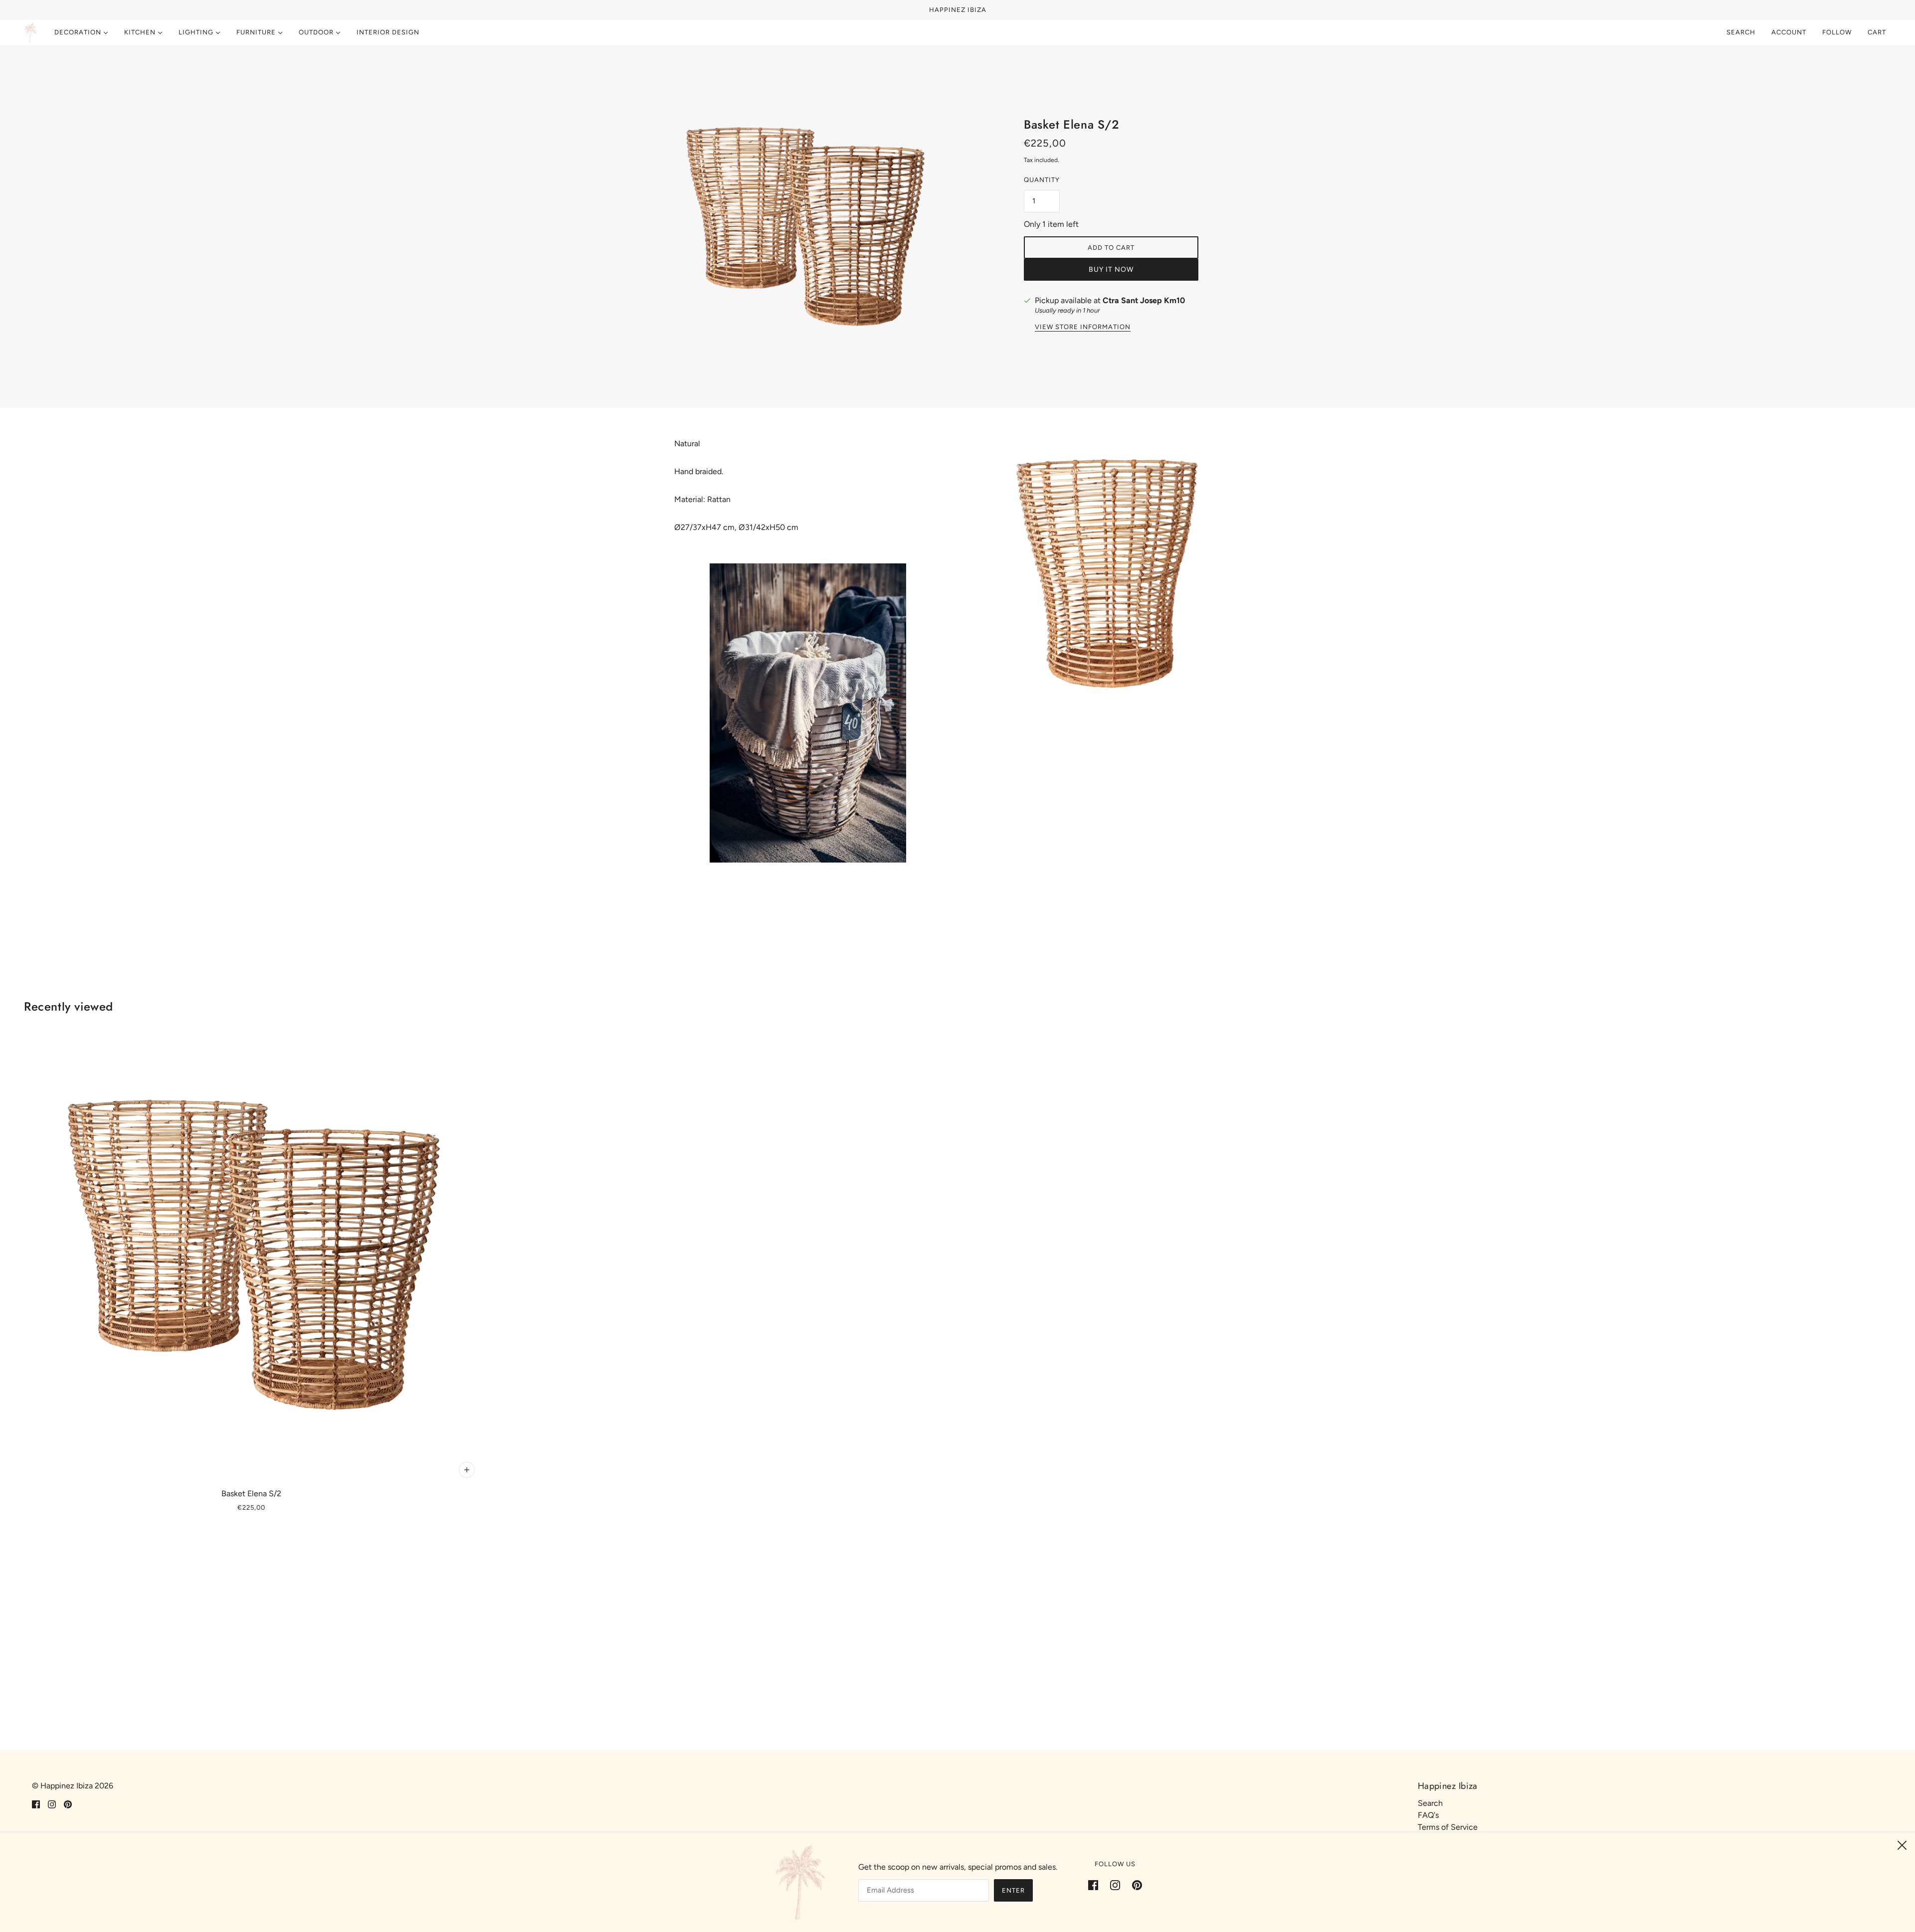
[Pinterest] (1134, 1885)
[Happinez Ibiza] (30, 32)
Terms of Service (1448, 1827)
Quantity (1042, 180)
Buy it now (1111, 269)
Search (1741, 32)
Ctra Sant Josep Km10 (1144, 300)
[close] (1902, 1845)
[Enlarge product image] (804, 226)
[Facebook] (1096, 1885)
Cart (1878, 32)
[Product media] (808, 713)
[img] (36, 1804)
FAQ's (1428, 1815)
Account (1789, 32)
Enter (1013, 1890)
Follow (1837, 32)
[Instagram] (1115, 1885)
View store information (1083, 327)
